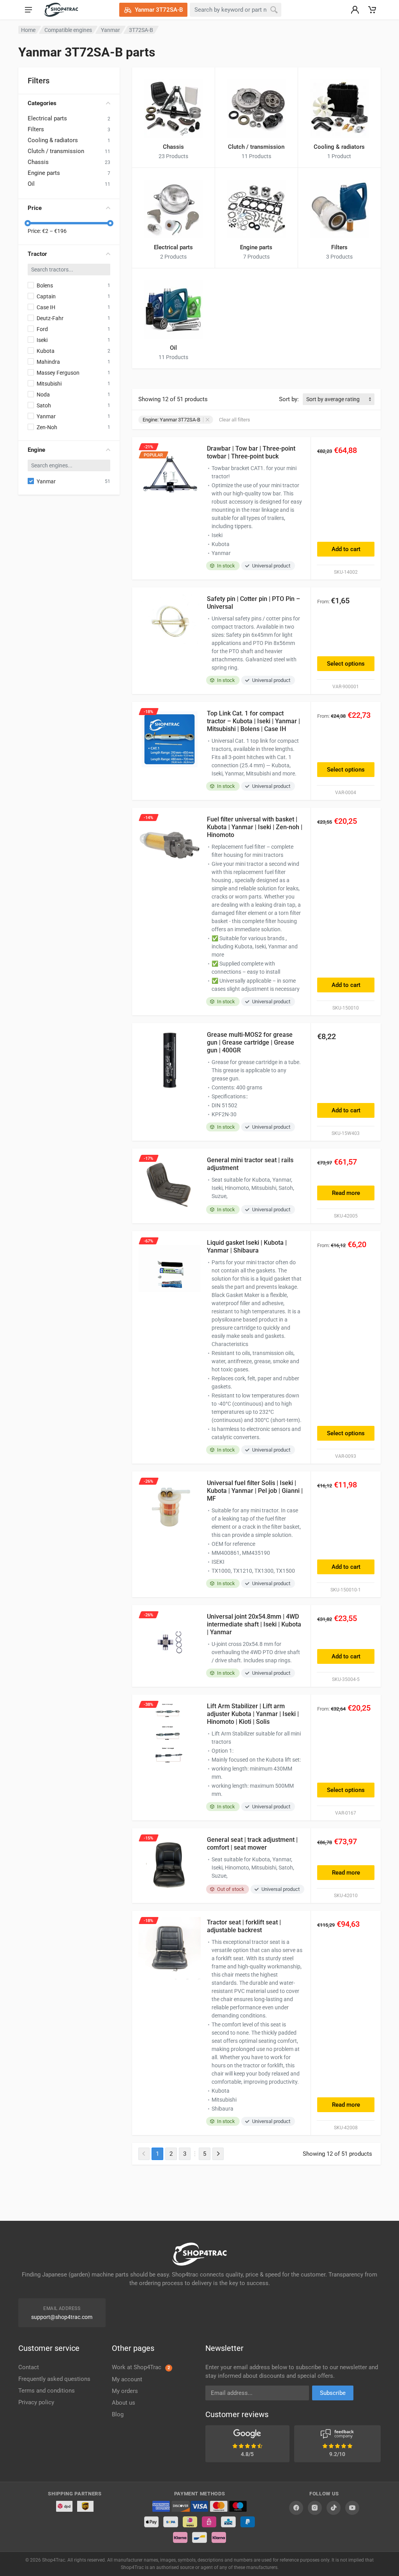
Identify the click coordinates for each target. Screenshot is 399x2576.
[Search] (274, 10)
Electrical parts (47, 118)
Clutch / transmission (56, 151)
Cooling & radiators (53, 140)
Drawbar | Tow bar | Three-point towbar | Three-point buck (251, 452)
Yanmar (110, 30)
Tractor (37, 254)
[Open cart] (372, 10)
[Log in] (355, 10)
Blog (118, 2414)
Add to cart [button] (346, 549)
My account (127, 2379)
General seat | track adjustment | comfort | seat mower (252, 1844)
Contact (29, 2367)
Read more (346, 1193)
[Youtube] (352, 2508)
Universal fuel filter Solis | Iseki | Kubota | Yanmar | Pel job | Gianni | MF (255, 1491)
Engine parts (44, 173)
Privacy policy (36, 2402)
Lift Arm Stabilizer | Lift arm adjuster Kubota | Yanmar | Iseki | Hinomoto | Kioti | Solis (253, 1714)
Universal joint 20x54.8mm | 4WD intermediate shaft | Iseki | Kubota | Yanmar (254, 1624)
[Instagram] (315, 2508)
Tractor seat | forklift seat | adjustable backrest (244, 1926)
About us (124, 2403)
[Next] (218, 2154)
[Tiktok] (334, 2508)
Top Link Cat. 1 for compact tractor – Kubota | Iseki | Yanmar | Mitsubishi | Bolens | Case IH (253, 721)
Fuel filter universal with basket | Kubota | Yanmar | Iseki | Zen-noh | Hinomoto (255, 827)
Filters (36, 129)
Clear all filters (235, 420)
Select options (346, 664)
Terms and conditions (47, 2391)
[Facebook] (296, 2508)
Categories (42, 103)
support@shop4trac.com (62, 2317)
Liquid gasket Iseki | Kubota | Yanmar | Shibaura (247, 1247)
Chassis (38, 162)
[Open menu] (28, 10)
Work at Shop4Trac (141, 2367)
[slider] (28, 223)
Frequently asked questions (54, 2379)
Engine (36, 450)
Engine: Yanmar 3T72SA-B (171, 420)
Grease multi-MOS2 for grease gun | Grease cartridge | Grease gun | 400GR (251, 1042)
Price (35, 208)
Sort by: (289, 399)
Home (28, 30)
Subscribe (333, 2393)
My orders (125, 2391)
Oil (31, 184)
